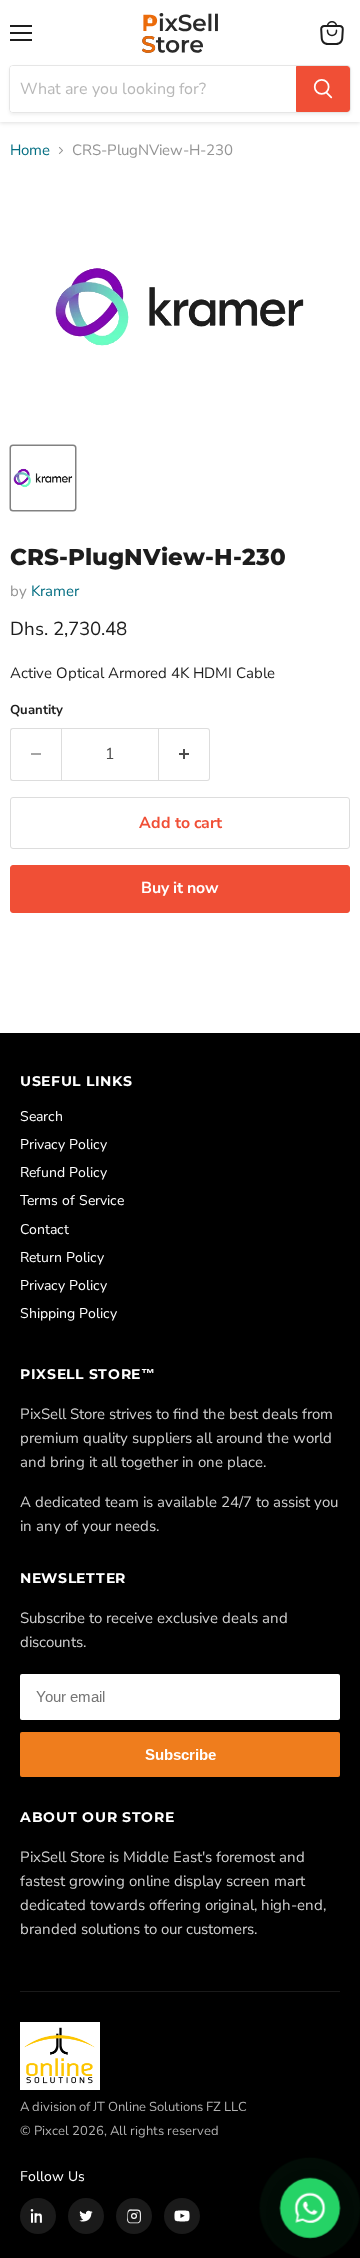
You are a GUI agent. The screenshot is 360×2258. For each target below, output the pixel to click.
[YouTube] (182, 2216)
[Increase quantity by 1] (184, 754)
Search (41, 1116)
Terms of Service (72, 1200)
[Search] (323, 89)
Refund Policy (63, 1172)
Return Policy (62, 1257)
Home (30, 150)
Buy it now (180, 888)
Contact (44, 1229)
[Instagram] (134, 2216)
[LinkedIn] (38, 2216)
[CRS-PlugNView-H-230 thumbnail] (43, 478)
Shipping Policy (68, 1313)
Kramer (55, 591)
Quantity (36, 710)
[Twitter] (86, 2216)
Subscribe (180, 1754)
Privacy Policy (63, 1144)
